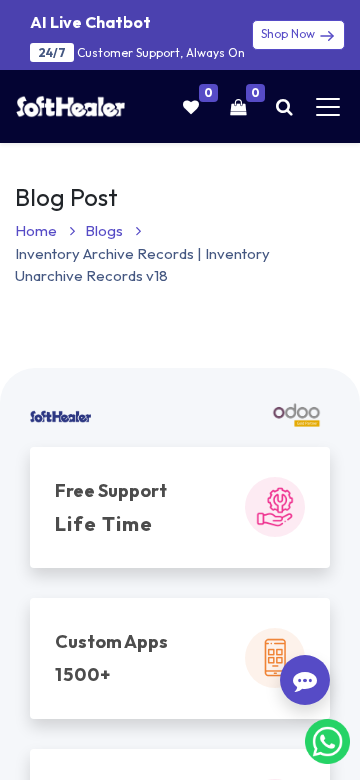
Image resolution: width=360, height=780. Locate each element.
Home (37, 230)
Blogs (105, 230)
